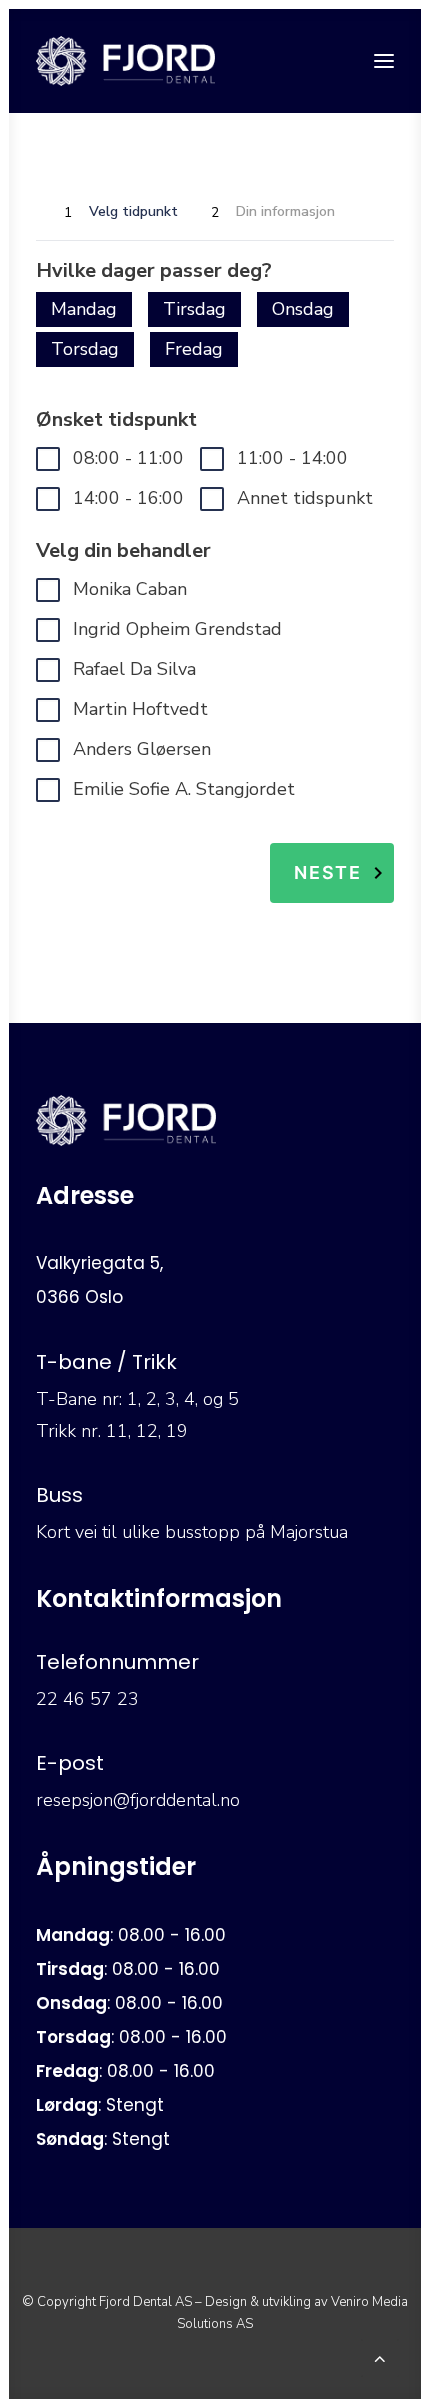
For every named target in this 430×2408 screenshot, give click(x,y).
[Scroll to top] (380, 2356)
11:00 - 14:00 (292, 458)
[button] (384, 61)
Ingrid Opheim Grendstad (177, 629)
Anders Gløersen (142, 749)
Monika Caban (130, 589)
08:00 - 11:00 (128, 458)
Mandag (84, 309)
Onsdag (303, 309)
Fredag (194, 349)
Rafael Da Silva (134, 669)
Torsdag (85, 349)
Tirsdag (194, 309)
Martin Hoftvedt (140, 709)
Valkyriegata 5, (99, 1263)
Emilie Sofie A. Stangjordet (184, 789)
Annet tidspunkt (305, 498)
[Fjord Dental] (125, 61)
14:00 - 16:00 (128, 498)
